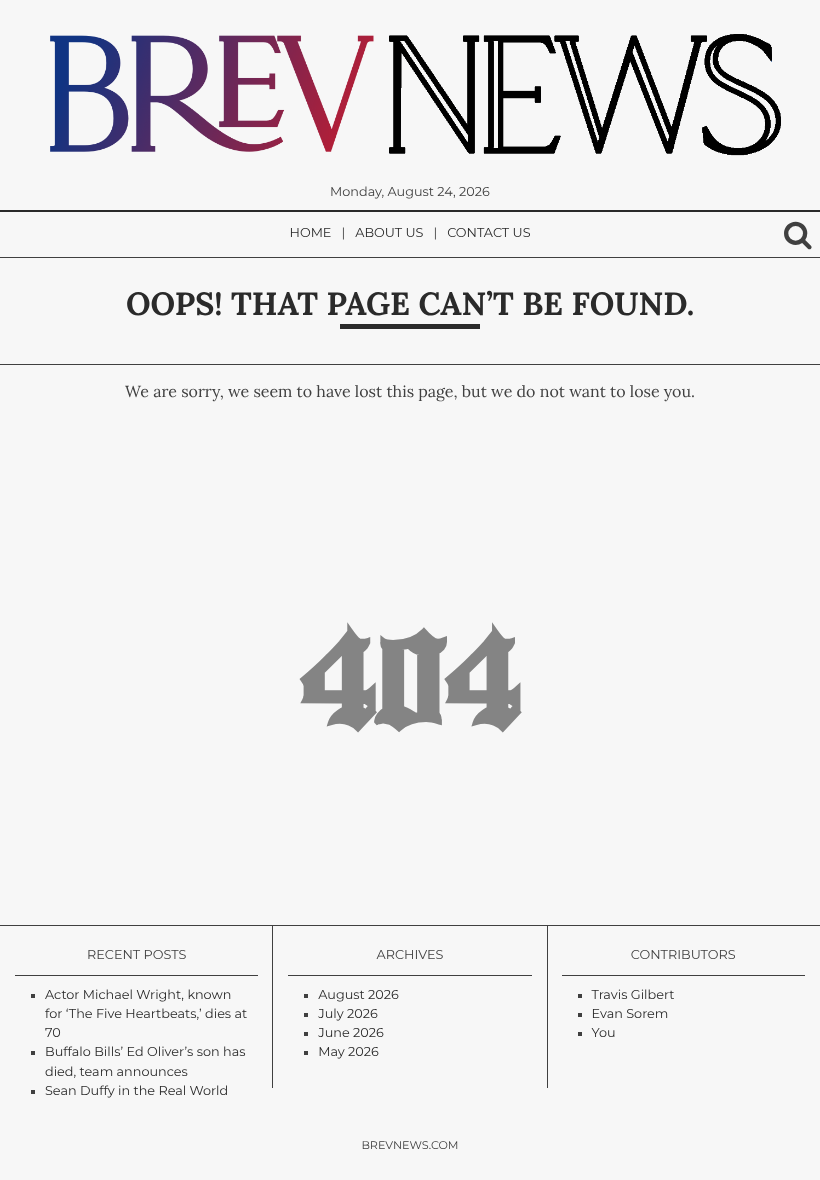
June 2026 (351, 1033)
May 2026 (348, 1052)
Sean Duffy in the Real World (136, 1091)
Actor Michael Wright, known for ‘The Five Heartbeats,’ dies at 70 (146, 1014)
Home (311, 233)
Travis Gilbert (633, 995)
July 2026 (347, 1014)
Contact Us (488, 233)
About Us (389, 233)
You (604, 1033)
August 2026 (358, 995)
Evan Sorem (630, 1014)
